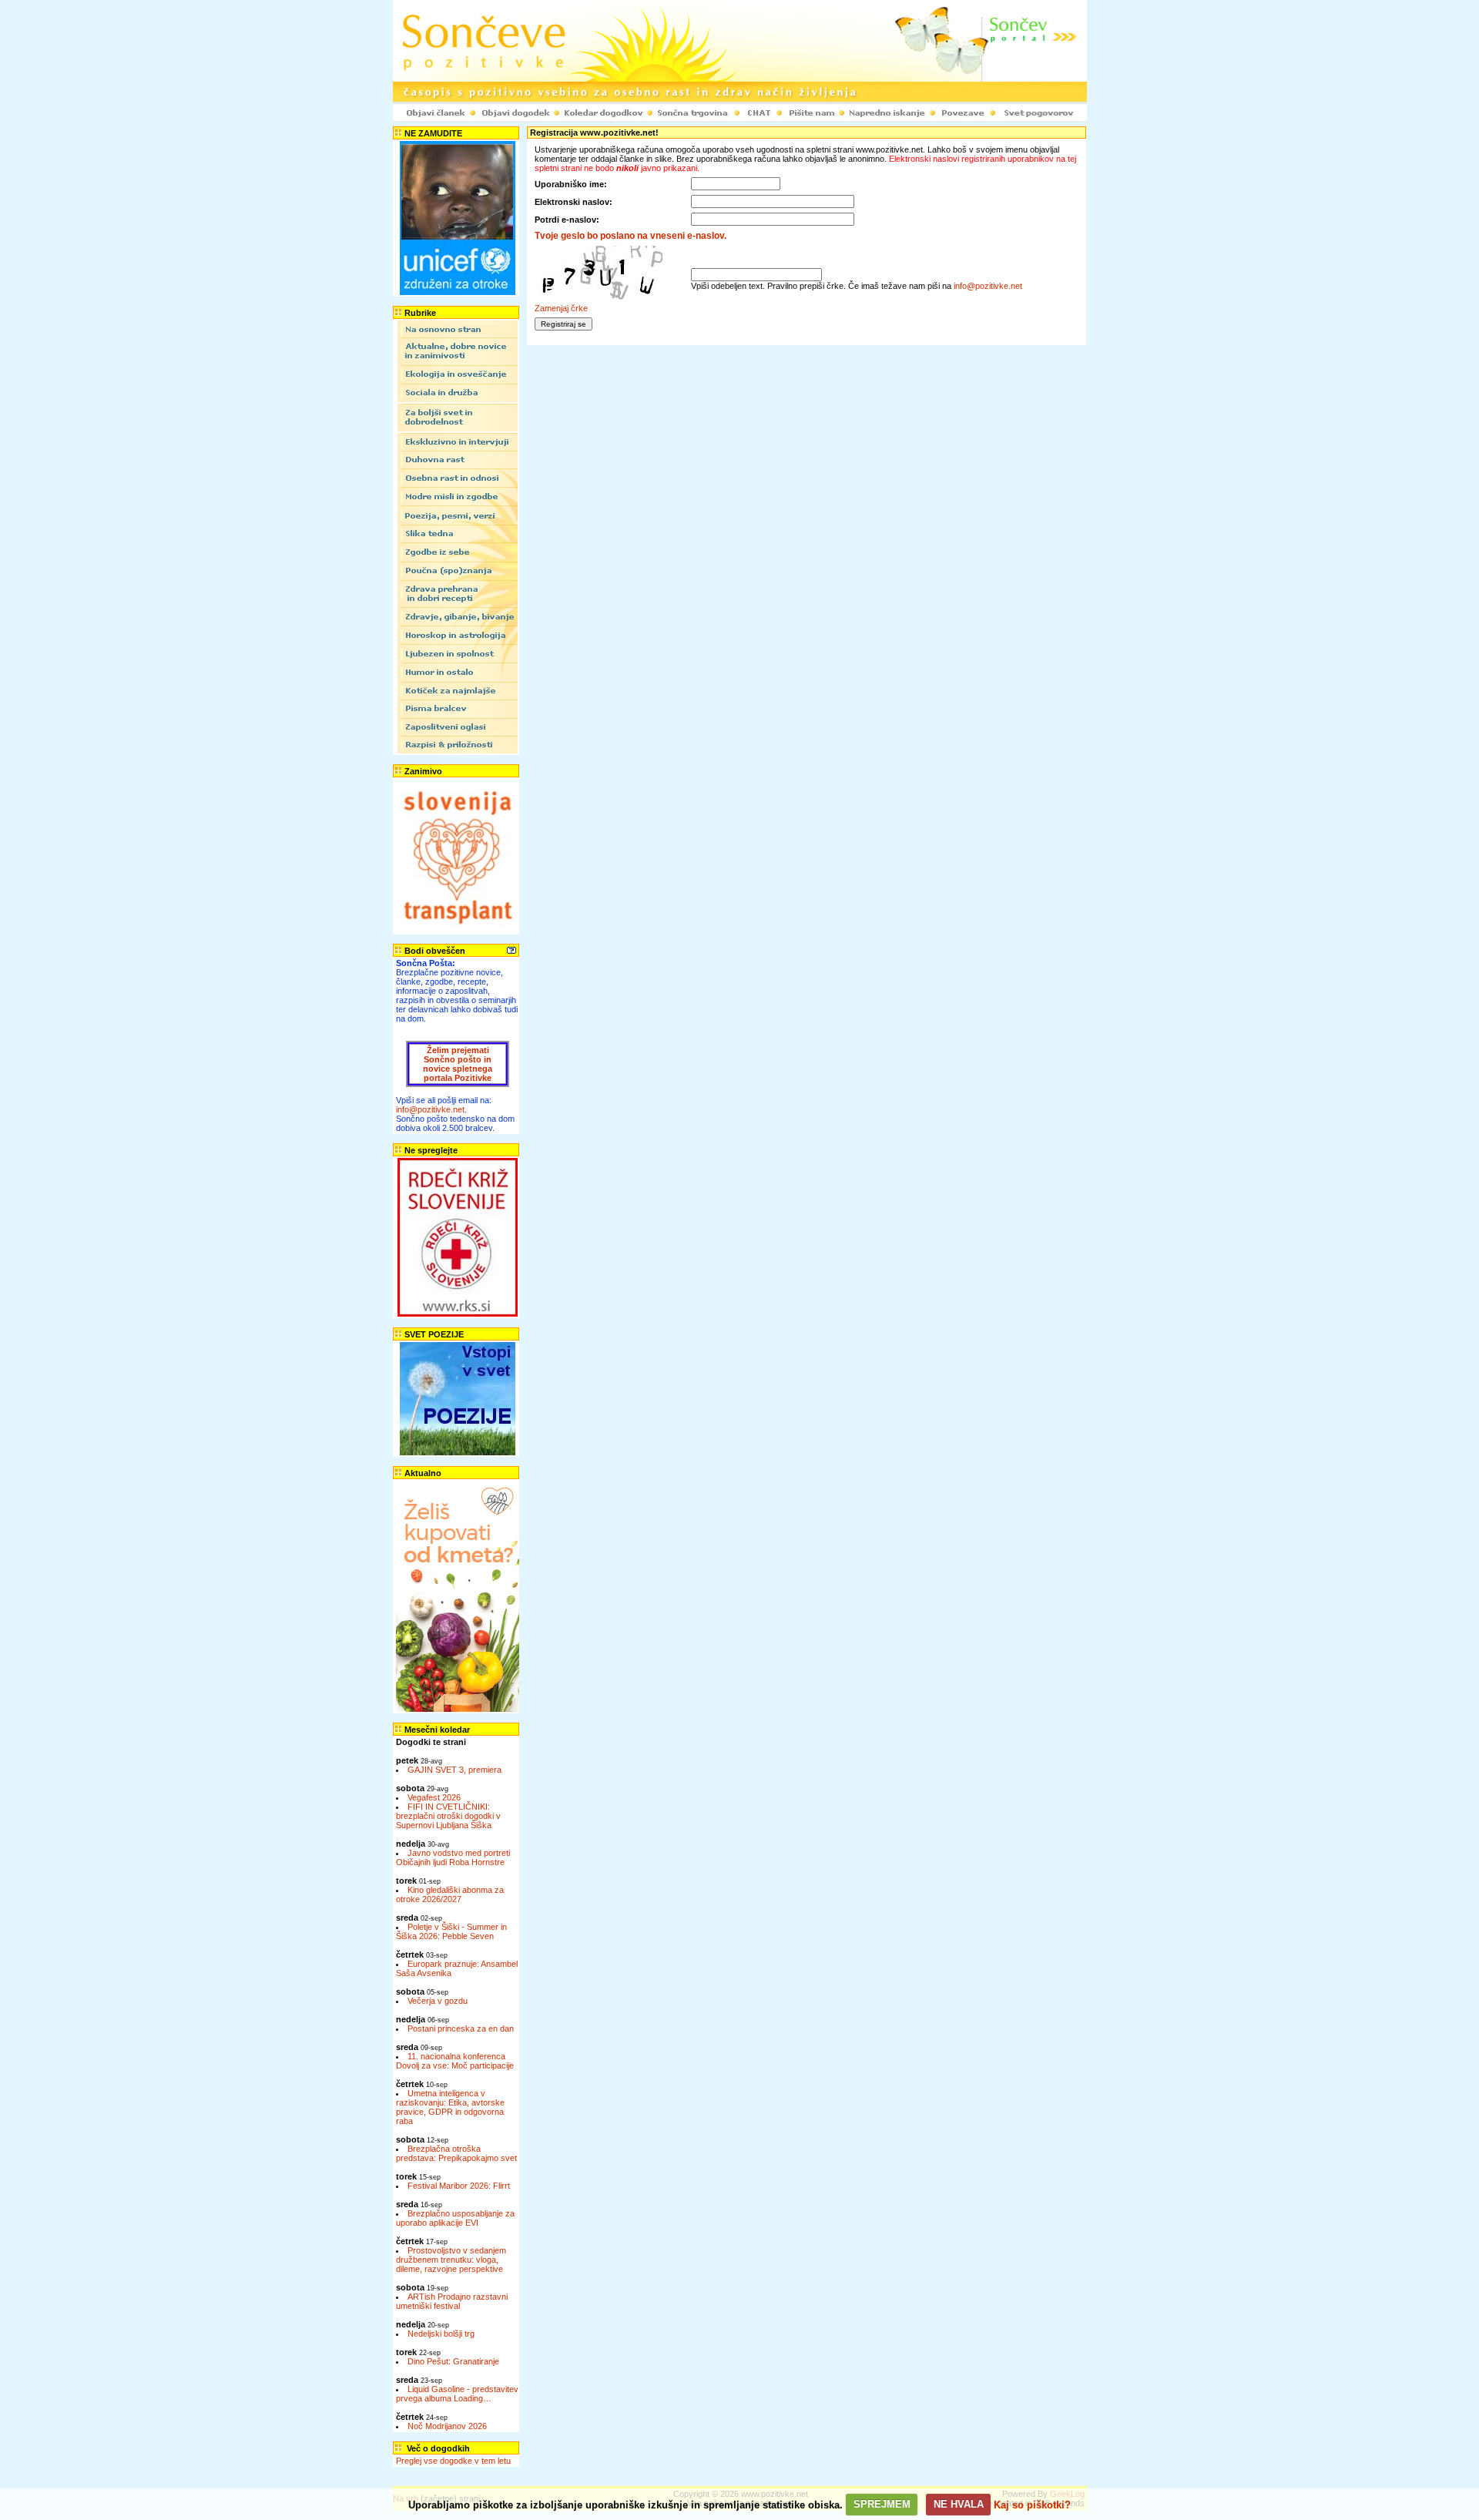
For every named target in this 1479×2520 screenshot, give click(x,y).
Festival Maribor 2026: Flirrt (459, 2186)
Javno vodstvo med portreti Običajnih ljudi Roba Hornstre (453, 1857)
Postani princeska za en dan (461, 2028)
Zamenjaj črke (561, 308)
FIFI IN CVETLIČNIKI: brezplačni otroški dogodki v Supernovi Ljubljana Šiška (448, 1816)
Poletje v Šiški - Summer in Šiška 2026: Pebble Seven (451, 1931)
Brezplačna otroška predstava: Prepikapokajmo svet (456, 2153)
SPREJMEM (882, 2504)
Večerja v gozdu (438, 2001)
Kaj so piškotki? (1032, 2504)
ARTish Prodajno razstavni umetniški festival (452, 2301)
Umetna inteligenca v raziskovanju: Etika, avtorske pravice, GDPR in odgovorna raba (450, 2107)
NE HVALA (959, 2504)
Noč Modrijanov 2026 (447, 2426)
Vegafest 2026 (434, 1797)
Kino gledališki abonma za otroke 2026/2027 (450, 1894)
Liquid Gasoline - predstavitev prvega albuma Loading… (457, 2394)
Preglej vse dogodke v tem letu (453, 2461)
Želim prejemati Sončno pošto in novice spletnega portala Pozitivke (458, 1064)
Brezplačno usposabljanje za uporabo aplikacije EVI (455, 2218)
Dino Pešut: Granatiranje (453, 2361)
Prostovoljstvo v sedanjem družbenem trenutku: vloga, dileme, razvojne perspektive (451, 2260)
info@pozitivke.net (430, 1109)
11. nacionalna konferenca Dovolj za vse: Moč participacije (455, 2061)
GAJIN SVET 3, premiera (454, 1770)
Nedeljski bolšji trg (441, 2334)
